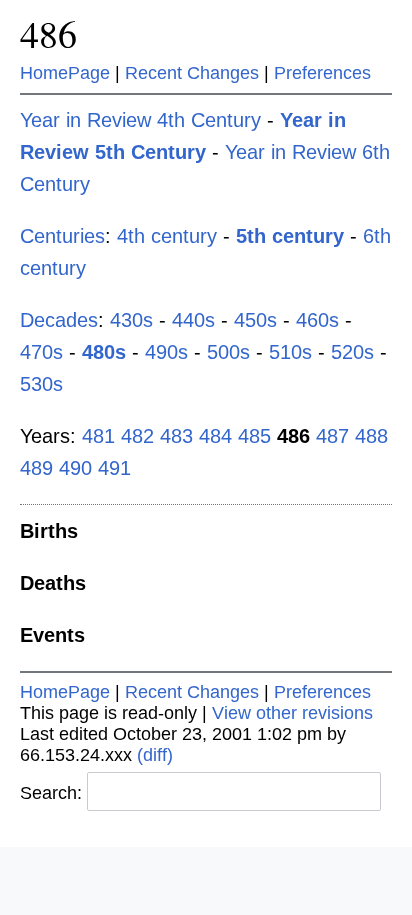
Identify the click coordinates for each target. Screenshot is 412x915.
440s (193, 320)
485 (254, 436)
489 (36, 468)
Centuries (62, 236)
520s (352, 352)
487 (332, 436)
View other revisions (292, 713)
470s (41, 352)
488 (371, 436)
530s (41, 384)
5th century (290, 236)
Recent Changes (192, 73)
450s (255, 320)
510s (290, 352)
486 (48, 33)
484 (215, 436)
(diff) (155, 755)
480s (104, 352)
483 (176, 436)
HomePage (65, 73)
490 (75, 468)
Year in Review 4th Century (140, 120)
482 (137, 436)
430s (131, 320)
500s (228, 352)
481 (98, 436)
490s (166, 352)
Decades (59, 320)
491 (114, 468)
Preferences (322, 73)
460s (317, 320)
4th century (167, 236)
